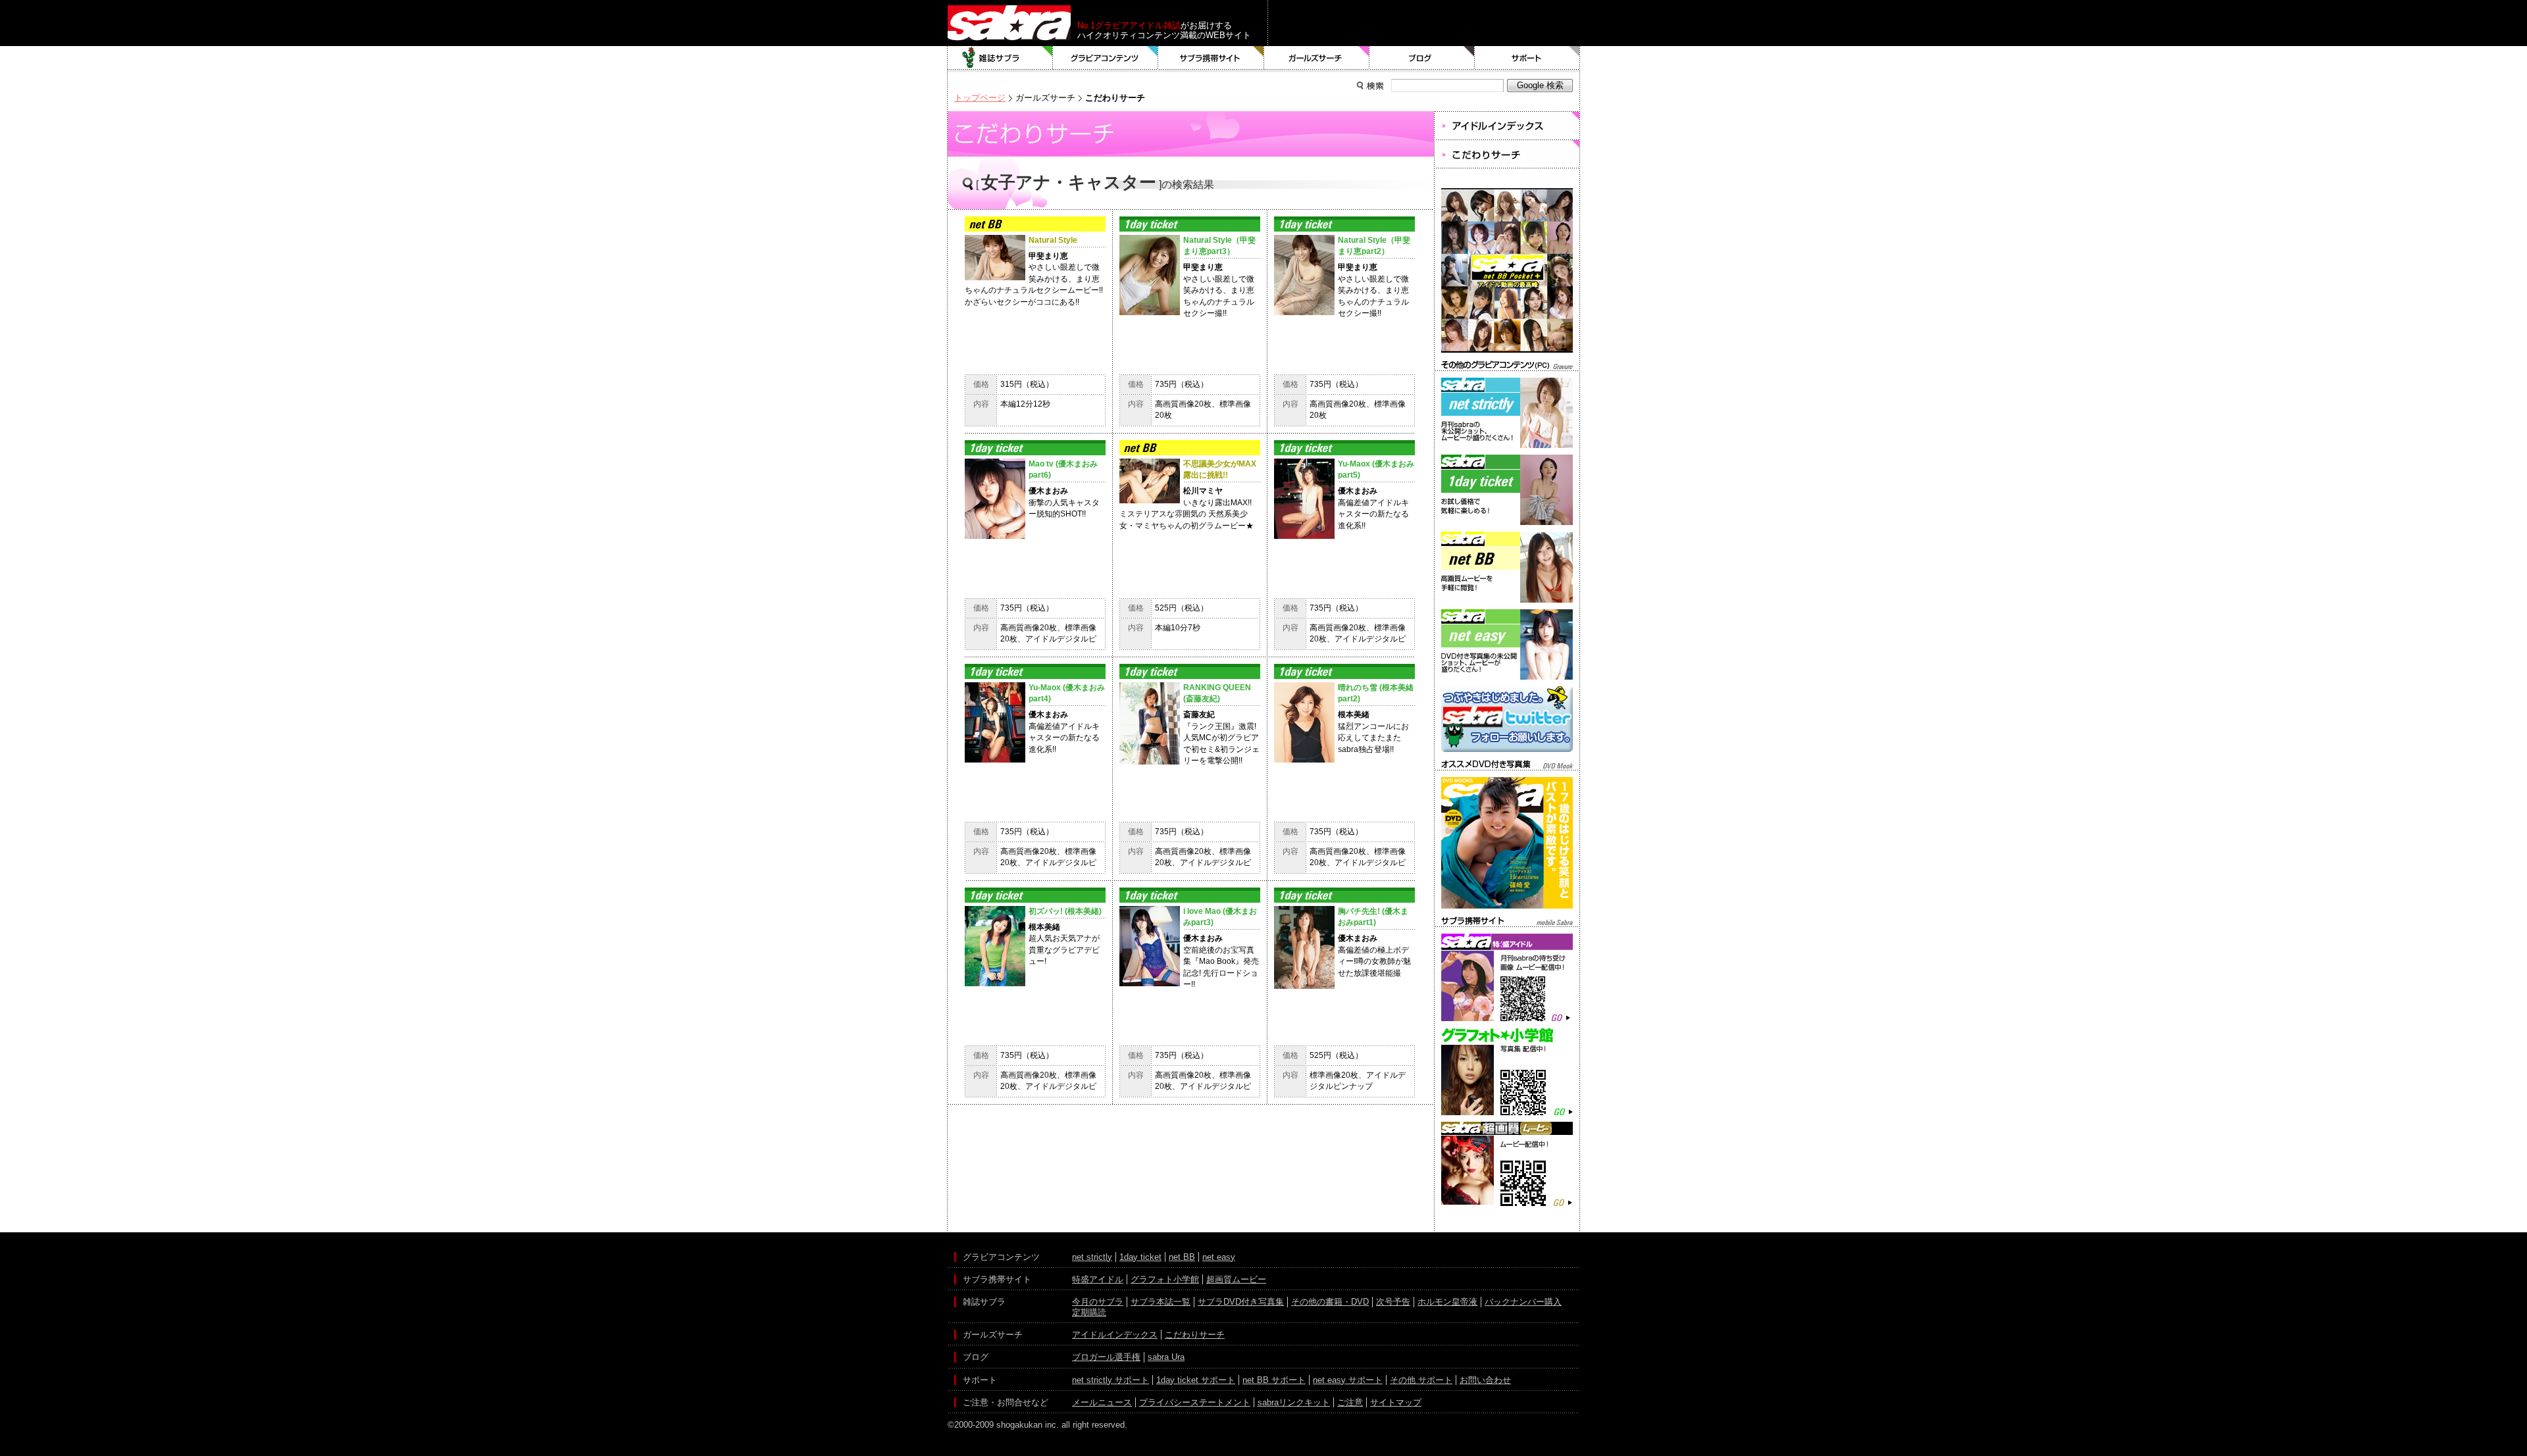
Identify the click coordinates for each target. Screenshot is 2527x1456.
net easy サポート (1348, 1380)
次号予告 (1393, 1302)
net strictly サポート (1110, 1380)
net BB (1182, 1257)
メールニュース (1102, 1402)
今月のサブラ (1098, 1302)
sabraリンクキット (1294, 1402)
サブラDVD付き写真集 (1241, 1302)
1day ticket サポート (1196, 1380)
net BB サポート (1274, 1380)
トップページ (980, 98)
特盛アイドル (1098, 1279)
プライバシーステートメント (1195, 1402)
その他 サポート (1421, 1380)
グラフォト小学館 (1165, 1279)
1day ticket (1140, 1257)
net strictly (1092, 1257)
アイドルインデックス (1115, 1335)
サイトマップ (1396, 1402)
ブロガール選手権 (1106, 1357)
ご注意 (1350, 1402)
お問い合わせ (1485, 1380)
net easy (1219, 1257)
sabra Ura (1166, 1357)
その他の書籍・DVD (1330, 1302)
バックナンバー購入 (1523, 1302)
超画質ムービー (1236, 1279)
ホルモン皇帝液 (1447, 1302)
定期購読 (1089, 1312)
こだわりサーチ (1195, 1335)
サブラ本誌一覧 (1161, 1302)
